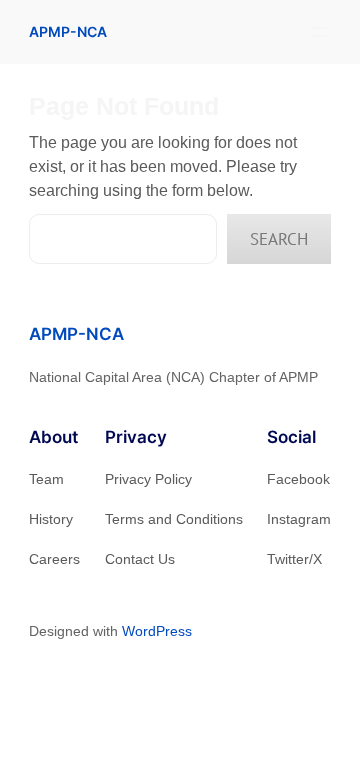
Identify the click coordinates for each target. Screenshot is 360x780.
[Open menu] (319, 32)
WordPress (157, 631)
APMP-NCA (68, 31)
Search (279, 239)
